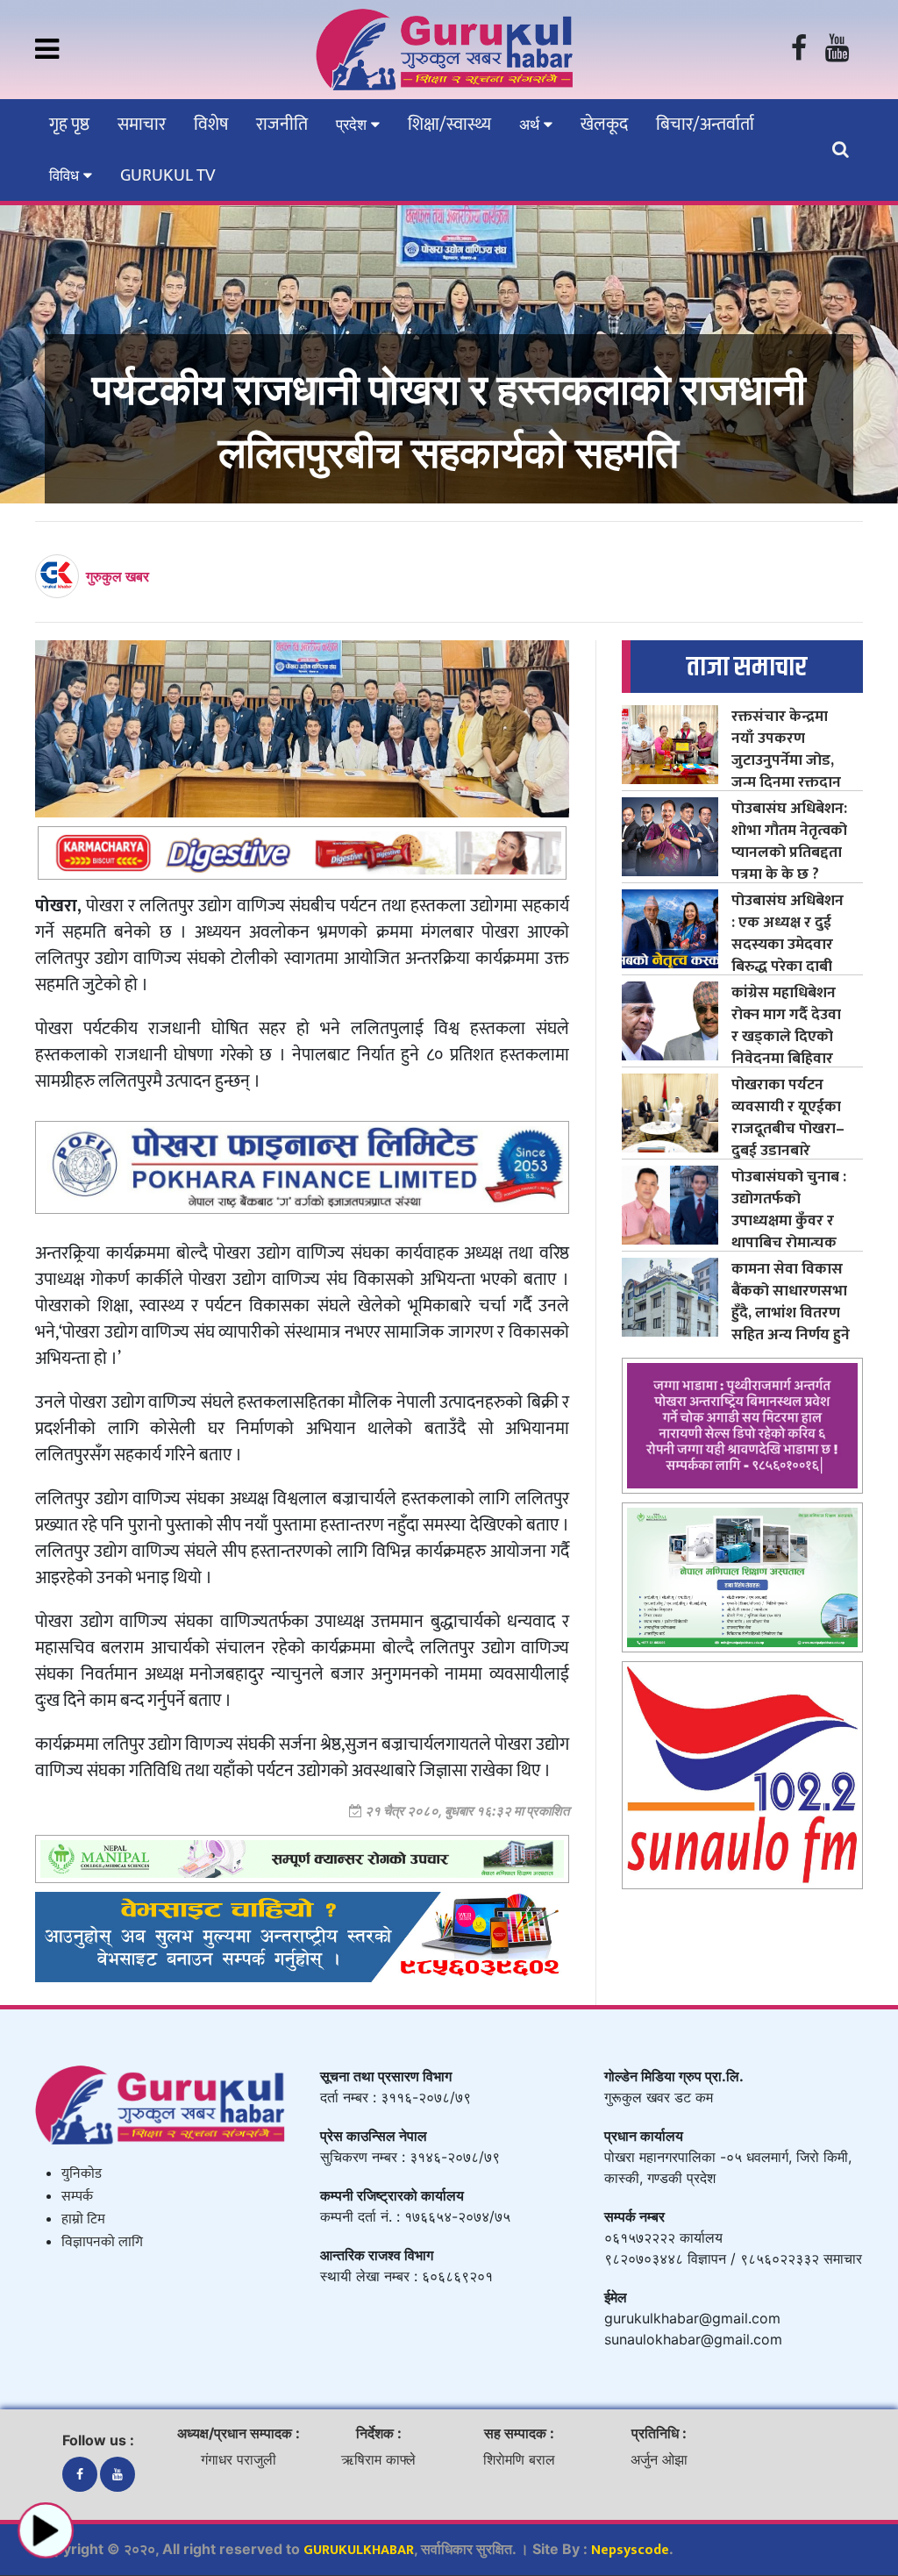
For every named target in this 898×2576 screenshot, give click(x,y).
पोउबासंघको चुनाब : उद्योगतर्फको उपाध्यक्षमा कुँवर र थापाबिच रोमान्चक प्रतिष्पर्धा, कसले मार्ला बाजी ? (789, 1231)
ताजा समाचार (747, 667)
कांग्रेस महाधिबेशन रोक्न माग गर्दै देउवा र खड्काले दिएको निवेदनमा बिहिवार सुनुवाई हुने (786, 1036)
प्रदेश (353, 125)
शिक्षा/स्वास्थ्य (449, 125)
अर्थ (531, 125)
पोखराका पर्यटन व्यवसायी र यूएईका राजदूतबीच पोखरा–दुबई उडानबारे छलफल (788, 1128)
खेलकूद (604, 125)
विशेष (211, 125)
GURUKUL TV (167, 175)
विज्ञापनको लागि (102, 2242)
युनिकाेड (82, 2174)
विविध (66, 175)
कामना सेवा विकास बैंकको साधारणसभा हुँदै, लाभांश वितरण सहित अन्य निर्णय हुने (791, 1302)
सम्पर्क (77, 2197)
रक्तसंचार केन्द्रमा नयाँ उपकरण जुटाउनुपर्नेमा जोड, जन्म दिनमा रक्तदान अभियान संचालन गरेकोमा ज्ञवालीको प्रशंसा (786, 782)
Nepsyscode (630, 2550)
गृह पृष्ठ (69, 125)
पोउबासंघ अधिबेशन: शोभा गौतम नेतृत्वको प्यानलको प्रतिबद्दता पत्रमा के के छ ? (789, 841)
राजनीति (282, 125)
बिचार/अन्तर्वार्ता (705, 125)
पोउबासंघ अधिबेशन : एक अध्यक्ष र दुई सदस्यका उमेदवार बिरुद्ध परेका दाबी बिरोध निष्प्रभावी (788, 944)
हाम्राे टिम (83, 2219)
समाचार (142, 125)
